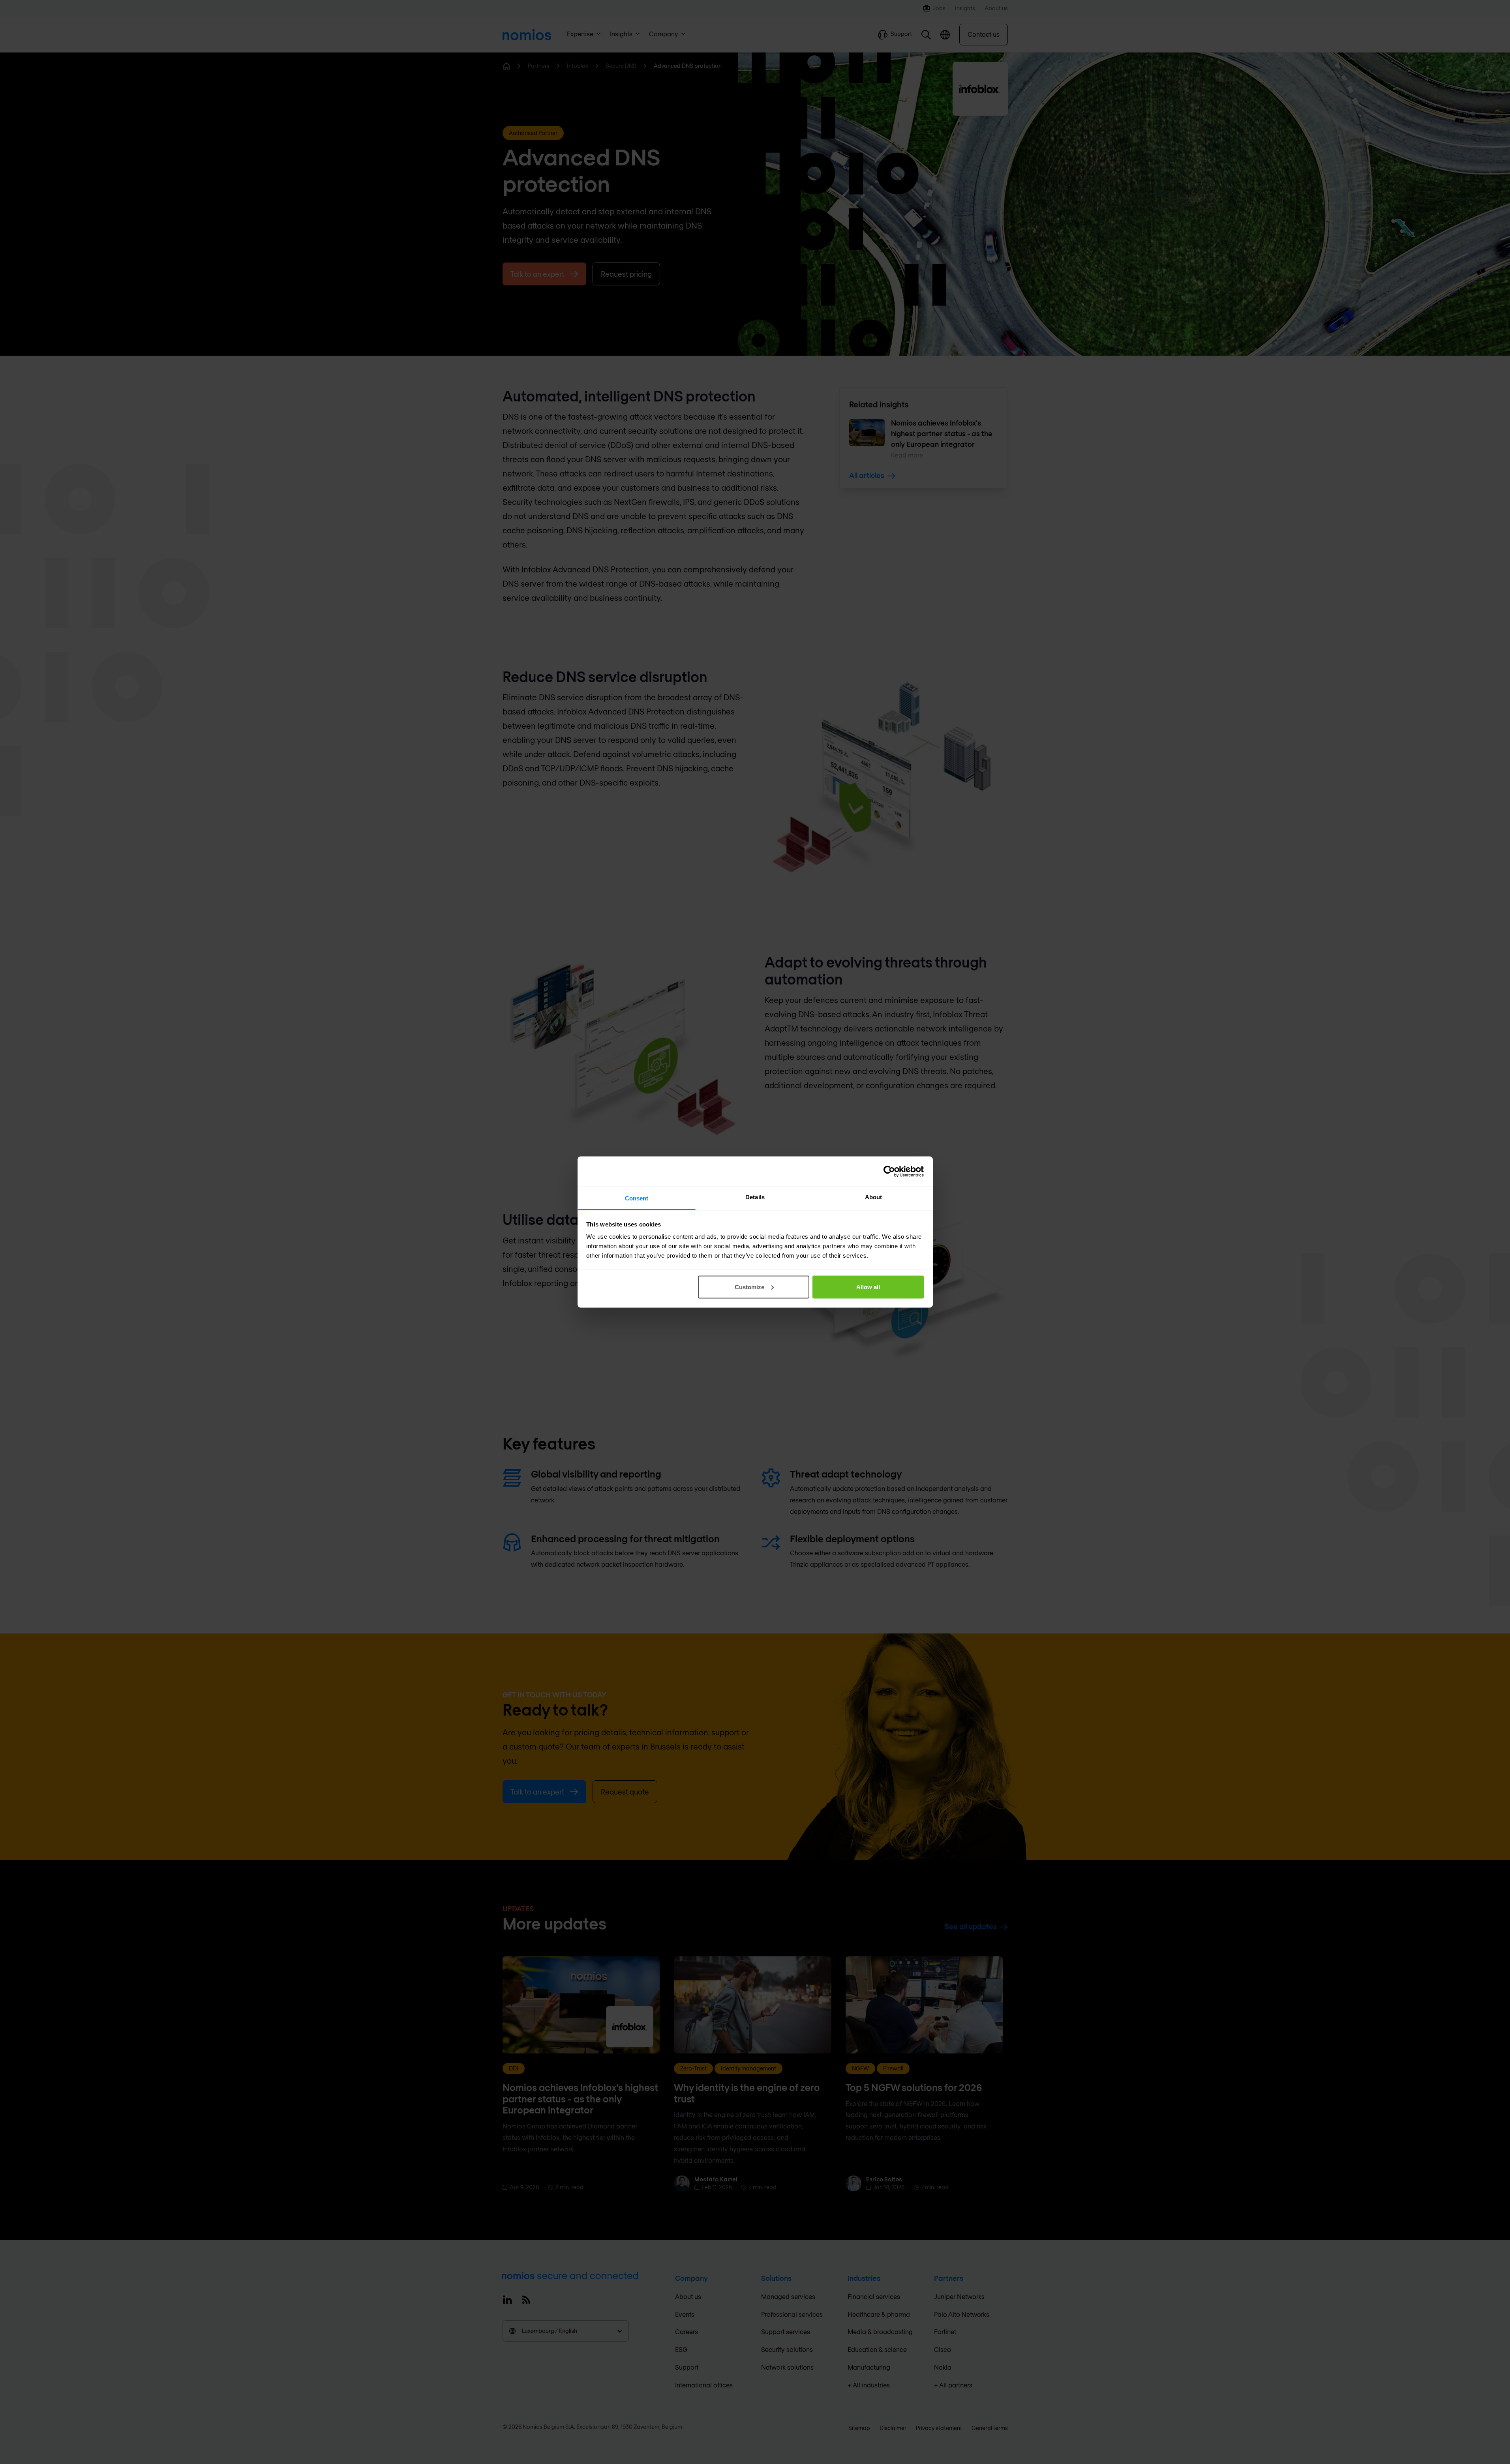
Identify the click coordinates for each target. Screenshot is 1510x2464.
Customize (749, 1287)
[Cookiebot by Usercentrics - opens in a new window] (889, 1171)
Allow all (868, 1287)
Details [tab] (755, 1197)
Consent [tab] (637, 1198)
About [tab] (874, 1197)
